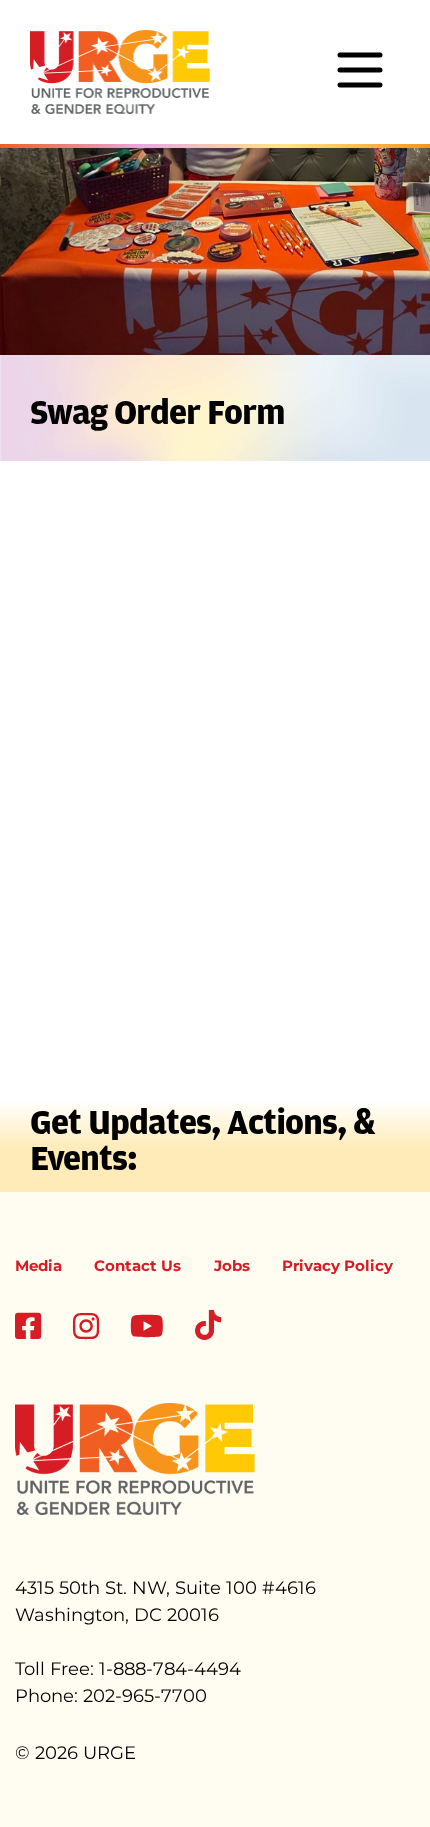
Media (38, 1265)
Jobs (232, 1265)
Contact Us (137, 1265)
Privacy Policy (337, 1265)
